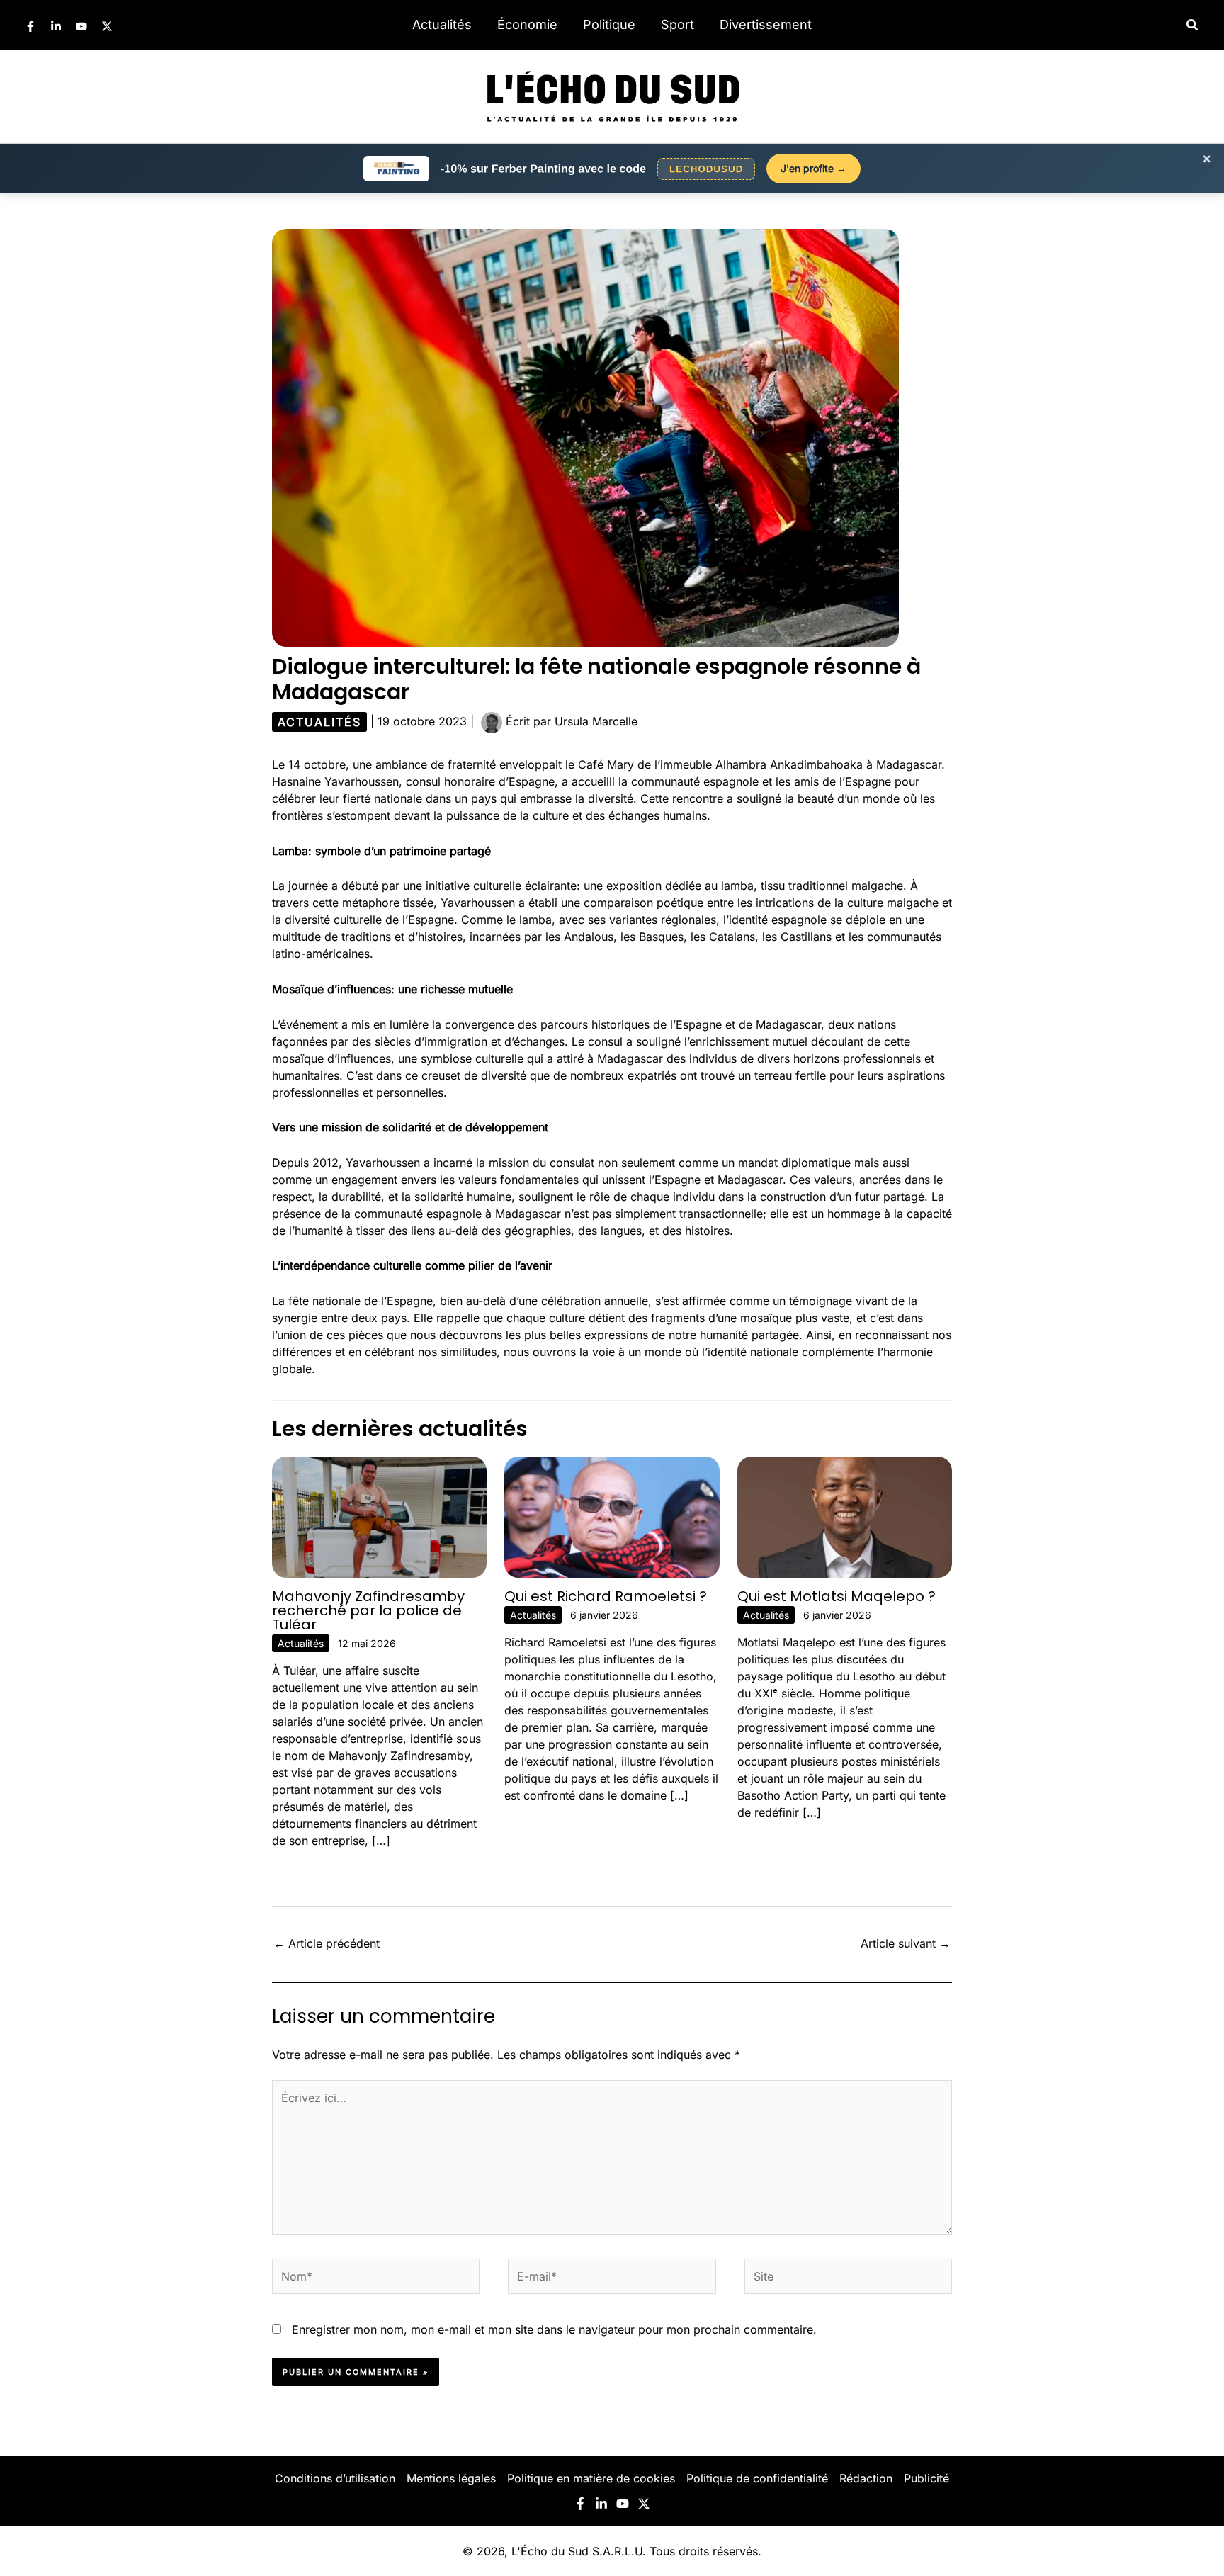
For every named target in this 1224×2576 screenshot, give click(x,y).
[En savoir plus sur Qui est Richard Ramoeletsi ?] (612, 1516)
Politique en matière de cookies (591, 2478)
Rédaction (866, 2478)
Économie (527, 24)
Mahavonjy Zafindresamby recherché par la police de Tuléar (368, 1610)
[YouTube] (81, 26)
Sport (678, 24)
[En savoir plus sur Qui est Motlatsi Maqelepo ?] (845, 1516)
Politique (609, 24)
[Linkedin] (56, 26)
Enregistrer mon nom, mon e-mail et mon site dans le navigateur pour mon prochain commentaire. (554, 2329)
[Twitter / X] (107, 26)
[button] (1193, 25)
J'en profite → (814, 168)
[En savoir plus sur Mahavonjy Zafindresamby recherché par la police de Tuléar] (379, 1516)
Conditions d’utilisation (335, 2478)
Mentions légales (451, 2478)
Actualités (442, 24)
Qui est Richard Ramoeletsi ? (606, 1596)
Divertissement (766, 24)
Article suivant (906, 1943)
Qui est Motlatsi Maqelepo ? (837, 1596)
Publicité (926, 2478)
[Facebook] (30, 26)
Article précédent (327, 1943)
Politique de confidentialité (757, 2478)
